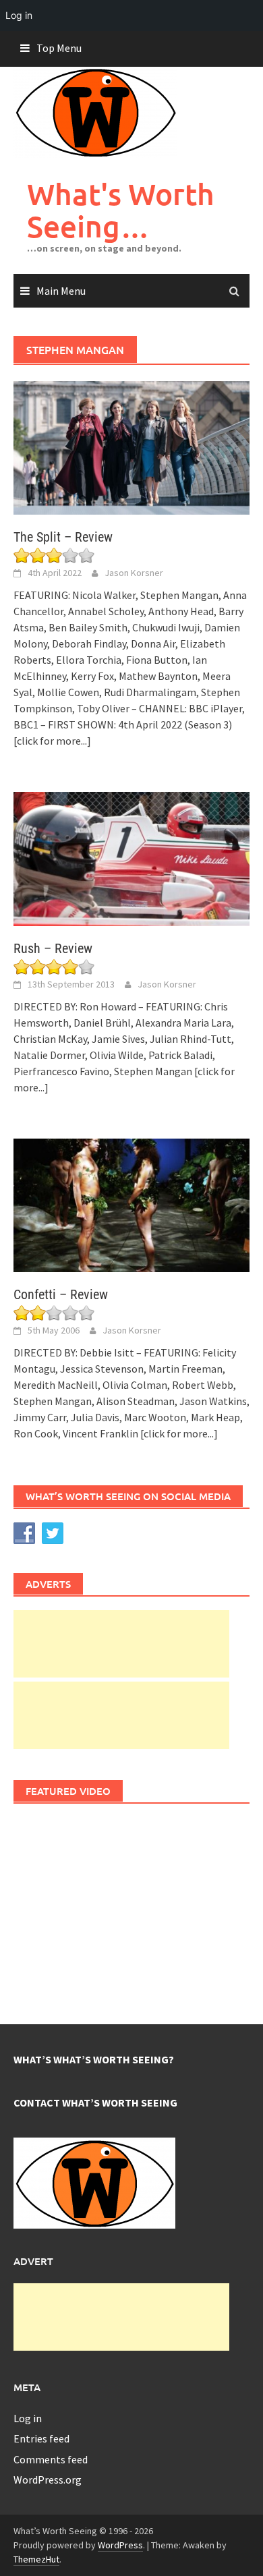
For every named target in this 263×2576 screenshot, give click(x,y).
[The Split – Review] (131, 447)
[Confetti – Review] (131, 1204)
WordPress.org (48, 2480)
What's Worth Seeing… (121, 210)
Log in (28, 2418)
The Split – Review (63, 537)
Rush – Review (53, 948)
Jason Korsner (134, 573)
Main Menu (61, 291)
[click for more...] (52, 741)
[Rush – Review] (131, 857)
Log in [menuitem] (19, 15)
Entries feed (41, 2438)
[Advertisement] (121, 1644)
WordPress (120, 2545)
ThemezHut (36, 2559)
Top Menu (59, 48)
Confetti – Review (61, 1294)
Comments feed (51, 2459)
